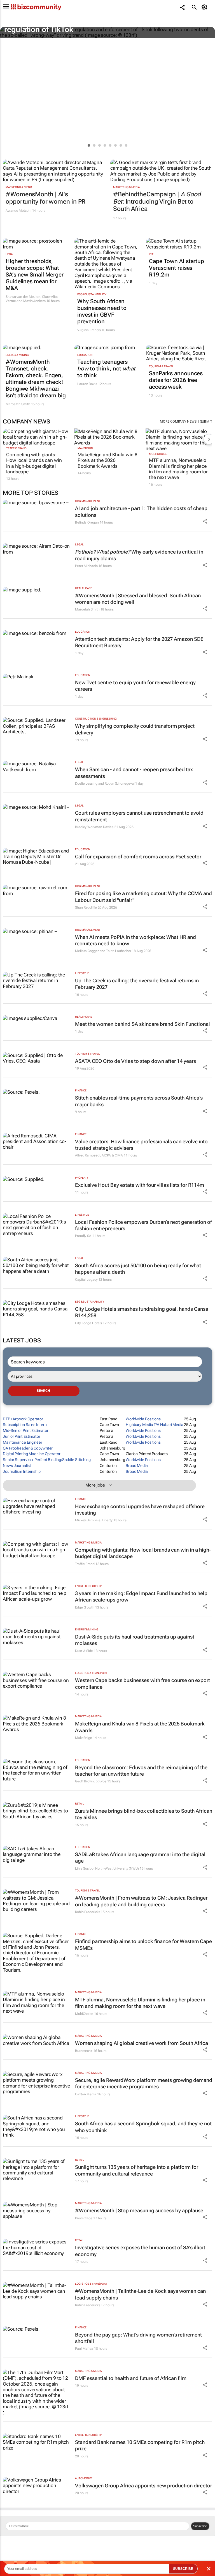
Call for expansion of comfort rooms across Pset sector (138, 857)
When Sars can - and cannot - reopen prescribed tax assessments (134, 773)
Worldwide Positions (143, 1419)
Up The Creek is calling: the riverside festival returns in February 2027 (137, 984)
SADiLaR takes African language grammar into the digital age (140, 1858)
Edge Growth (85, 1607)
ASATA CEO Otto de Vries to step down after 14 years (135, 1061)
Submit (206, 421)
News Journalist (17, 1466)
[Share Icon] (205, 521)
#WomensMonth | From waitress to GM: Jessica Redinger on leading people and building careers (141, 1901)
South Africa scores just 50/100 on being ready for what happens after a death (138, 1269)
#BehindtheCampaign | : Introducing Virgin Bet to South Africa (157, 202)
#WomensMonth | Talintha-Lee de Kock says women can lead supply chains (140, 2294)
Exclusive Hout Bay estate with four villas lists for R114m (140, 1185)
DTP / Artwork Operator (23, 1419)
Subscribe (200, 2526)
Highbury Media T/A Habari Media (155, 1425)
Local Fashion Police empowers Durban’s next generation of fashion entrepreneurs (143, 1225)
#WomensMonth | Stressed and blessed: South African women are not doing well (138, 599)
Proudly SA (83, 1236)
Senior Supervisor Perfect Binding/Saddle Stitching (47, 1460)
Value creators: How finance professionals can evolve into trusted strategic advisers (141, 1145)
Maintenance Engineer (23, 1442)
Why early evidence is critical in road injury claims (139, 555)
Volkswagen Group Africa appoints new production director (143, 2486)
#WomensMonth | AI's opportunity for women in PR (45, 198)
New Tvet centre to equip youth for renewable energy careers (135, 686)
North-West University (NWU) (117, 1868)
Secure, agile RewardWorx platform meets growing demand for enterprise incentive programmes (144, 2083)
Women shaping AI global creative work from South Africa (142, 2043)
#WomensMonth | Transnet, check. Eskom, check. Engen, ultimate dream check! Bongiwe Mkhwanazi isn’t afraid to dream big (36, 379)
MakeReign (85, 448)
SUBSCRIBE (183, 2569)
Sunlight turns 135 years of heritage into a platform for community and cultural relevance (137, 2170)
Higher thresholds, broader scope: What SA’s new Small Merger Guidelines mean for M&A (35, 275)
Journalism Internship (22, 1471)
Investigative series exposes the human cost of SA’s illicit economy (140, 2251)
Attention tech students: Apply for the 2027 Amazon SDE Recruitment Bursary (139, 642)
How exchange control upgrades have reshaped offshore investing (140, 1510)
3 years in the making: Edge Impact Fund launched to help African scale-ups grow (141, 1596)
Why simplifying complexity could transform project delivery (135, 729)
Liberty (107, 1520)
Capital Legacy (86, 1280)
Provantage (84, 2218)
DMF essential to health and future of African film (131, 2378)
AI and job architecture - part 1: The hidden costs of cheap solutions (141, 511)
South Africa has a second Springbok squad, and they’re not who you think (143, 2127)
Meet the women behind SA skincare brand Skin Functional (142, 1024)
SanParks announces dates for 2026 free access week (176, 380)
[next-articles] (209, 439)
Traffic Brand (16, 448)
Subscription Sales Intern (25, 1425)
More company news (178, 421)
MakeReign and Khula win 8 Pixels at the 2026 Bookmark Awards (107, 460)
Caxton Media (86, 2094)
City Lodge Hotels (88, 1323)
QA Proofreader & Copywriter (28, 1448)
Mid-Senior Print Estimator (25, 1430)
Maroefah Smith (18, 404)
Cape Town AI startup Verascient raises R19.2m (177, 268)
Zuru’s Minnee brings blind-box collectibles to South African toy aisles (144, 1814)
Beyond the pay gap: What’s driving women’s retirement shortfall (138, 2338)
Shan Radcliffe (86, 907)
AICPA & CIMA (112, 1155)
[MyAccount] (205, 7)
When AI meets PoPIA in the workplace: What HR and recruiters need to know (135, 940)
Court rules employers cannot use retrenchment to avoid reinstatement (139, 816)
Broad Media (137, 1466)
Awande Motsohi (18, 211)
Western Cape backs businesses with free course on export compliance (142, 1683)
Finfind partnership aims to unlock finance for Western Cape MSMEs (143, 1944)
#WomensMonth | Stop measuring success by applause (139, 2210)
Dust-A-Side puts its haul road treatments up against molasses (135, 1640)
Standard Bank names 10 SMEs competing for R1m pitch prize (140, 2445)
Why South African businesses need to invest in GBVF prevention (102, 311)
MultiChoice (158, 454)
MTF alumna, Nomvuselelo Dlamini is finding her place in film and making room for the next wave (178, 469)
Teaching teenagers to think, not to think (106, 368)
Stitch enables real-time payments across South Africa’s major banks (139, 1101)
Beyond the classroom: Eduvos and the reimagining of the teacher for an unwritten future (141, 1771)
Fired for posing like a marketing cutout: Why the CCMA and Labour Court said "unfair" (143, 897)
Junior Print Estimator (22, 1436)
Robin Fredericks (87, 1912)
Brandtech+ (84, 2051)
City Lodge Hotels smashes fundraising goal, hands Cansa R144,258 (142, 1312)
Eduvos (101, 1781)
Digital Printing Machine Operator (32, 1454)
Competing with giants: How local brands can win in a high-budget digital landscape (34, 463)
